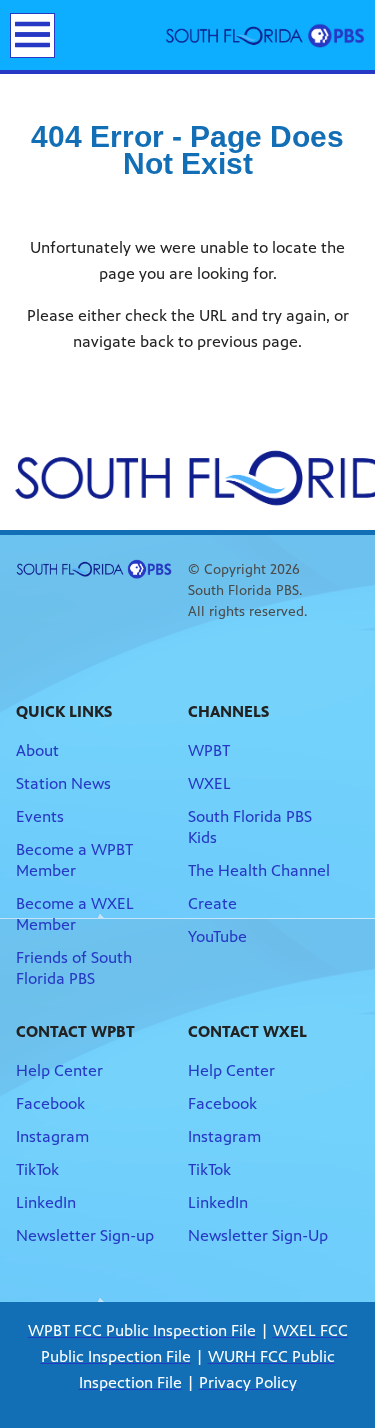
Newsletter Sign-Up (258, 1235)
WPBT (209, 750)
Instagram (52, 1136)
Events (40, 816)
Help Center (59, 1070)
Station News (63, 783)
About (37, 750)
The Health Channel (259, 870)
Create (212, 903)
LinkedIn (46, 1202)
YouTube (217, 936)
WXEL (209, 783)
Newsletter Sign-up (85, 1235)
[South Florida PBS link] (265, 35)
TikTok (37, 1169)
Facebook (50, 1103)
